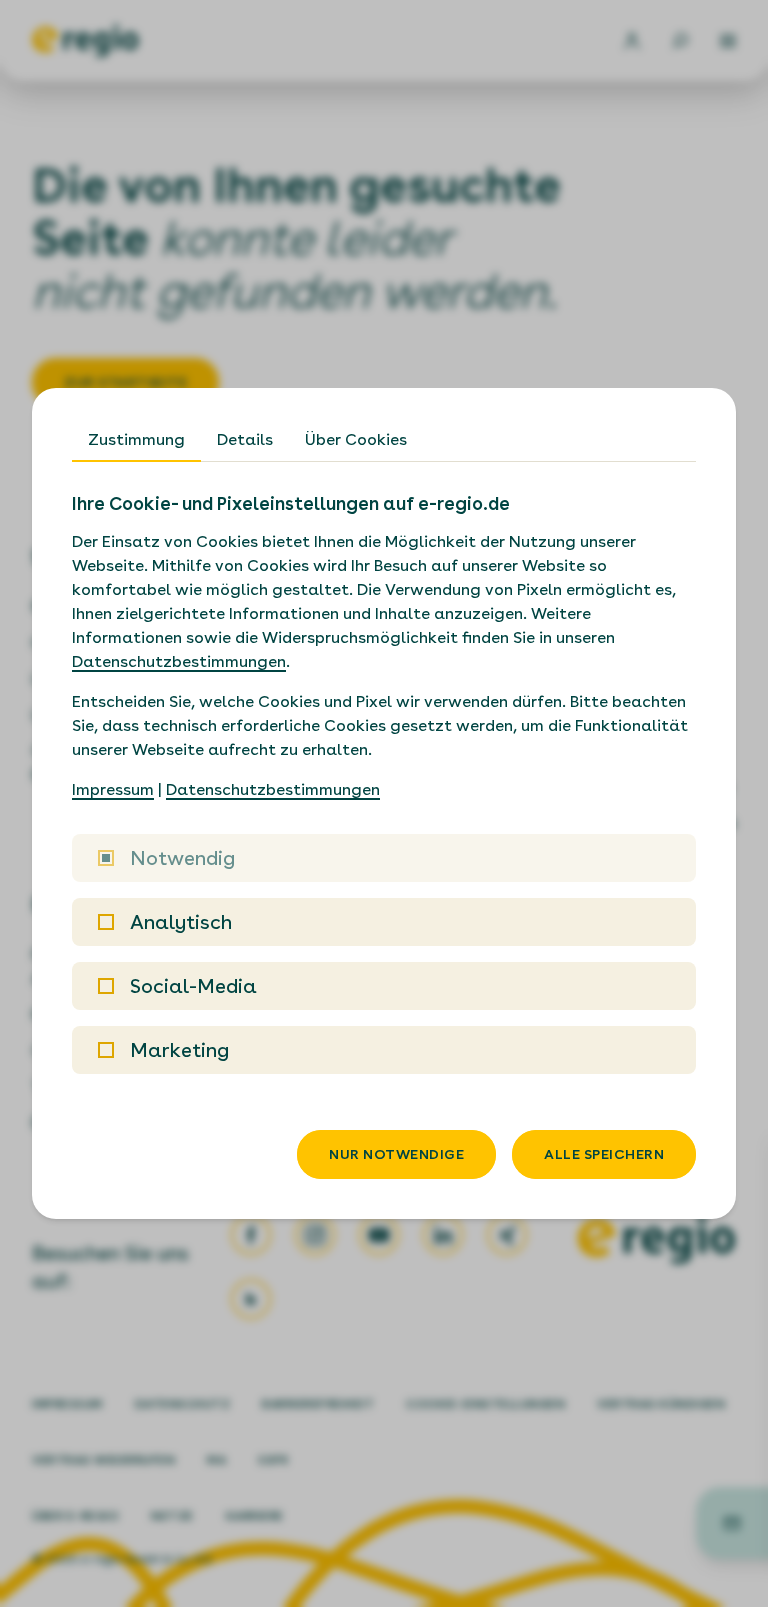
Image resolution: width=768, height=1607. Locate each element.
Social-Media (193, 986)
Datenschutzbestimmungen (179, 661)
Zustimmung (136, 439)
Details (245, 439)
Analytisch (181, 922)
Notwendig (182, 858)
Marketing (179, 1050)
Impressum (113, 789)
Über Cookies (356, 439)
